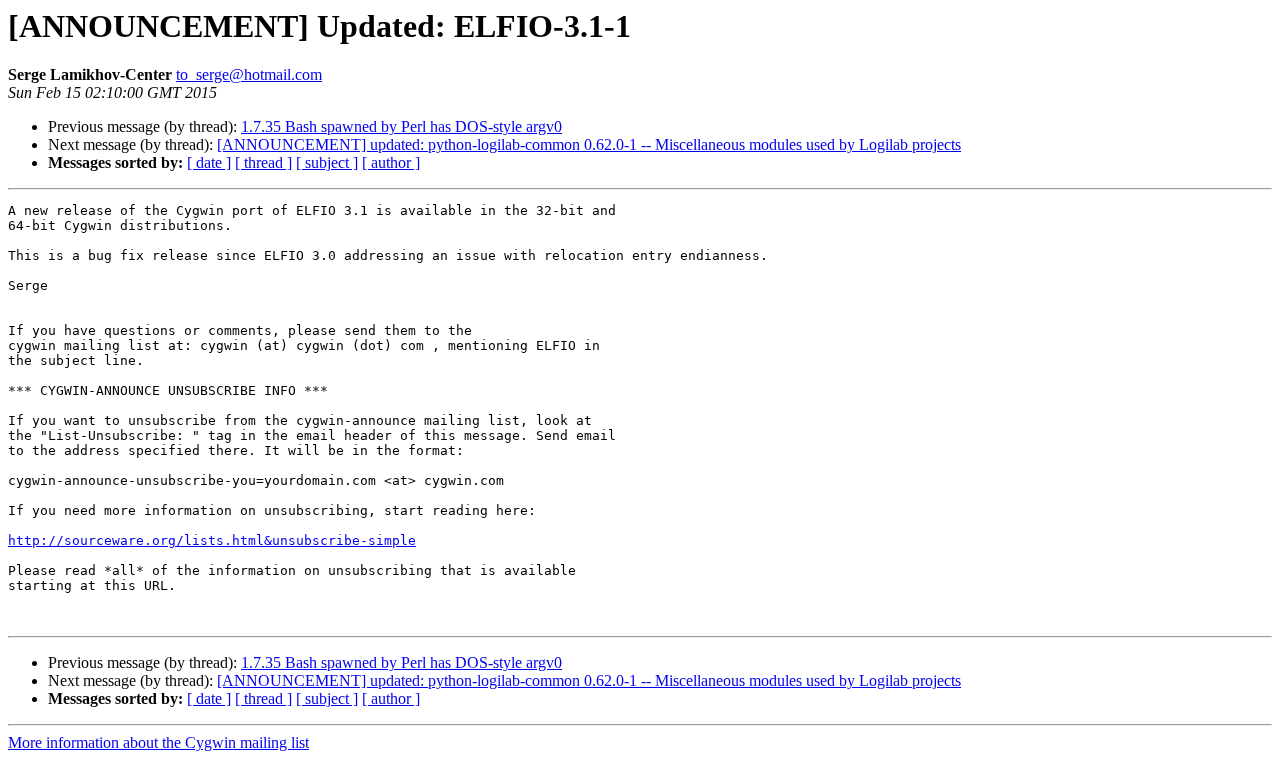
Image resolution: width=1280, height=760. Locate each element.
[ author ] (391, 162)
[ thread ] (263, 162)
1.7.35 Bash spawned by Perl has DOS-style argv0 (401, 126)
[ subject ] (327, 162)
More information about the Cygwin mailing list (158, 742)
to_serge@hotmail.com (249, 74)
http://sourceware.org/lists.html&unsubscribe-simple (212, 540)
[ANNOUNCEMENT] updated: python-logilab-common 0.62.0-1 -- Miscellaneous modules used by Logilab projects (589, 144)
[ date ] (209, 162)
